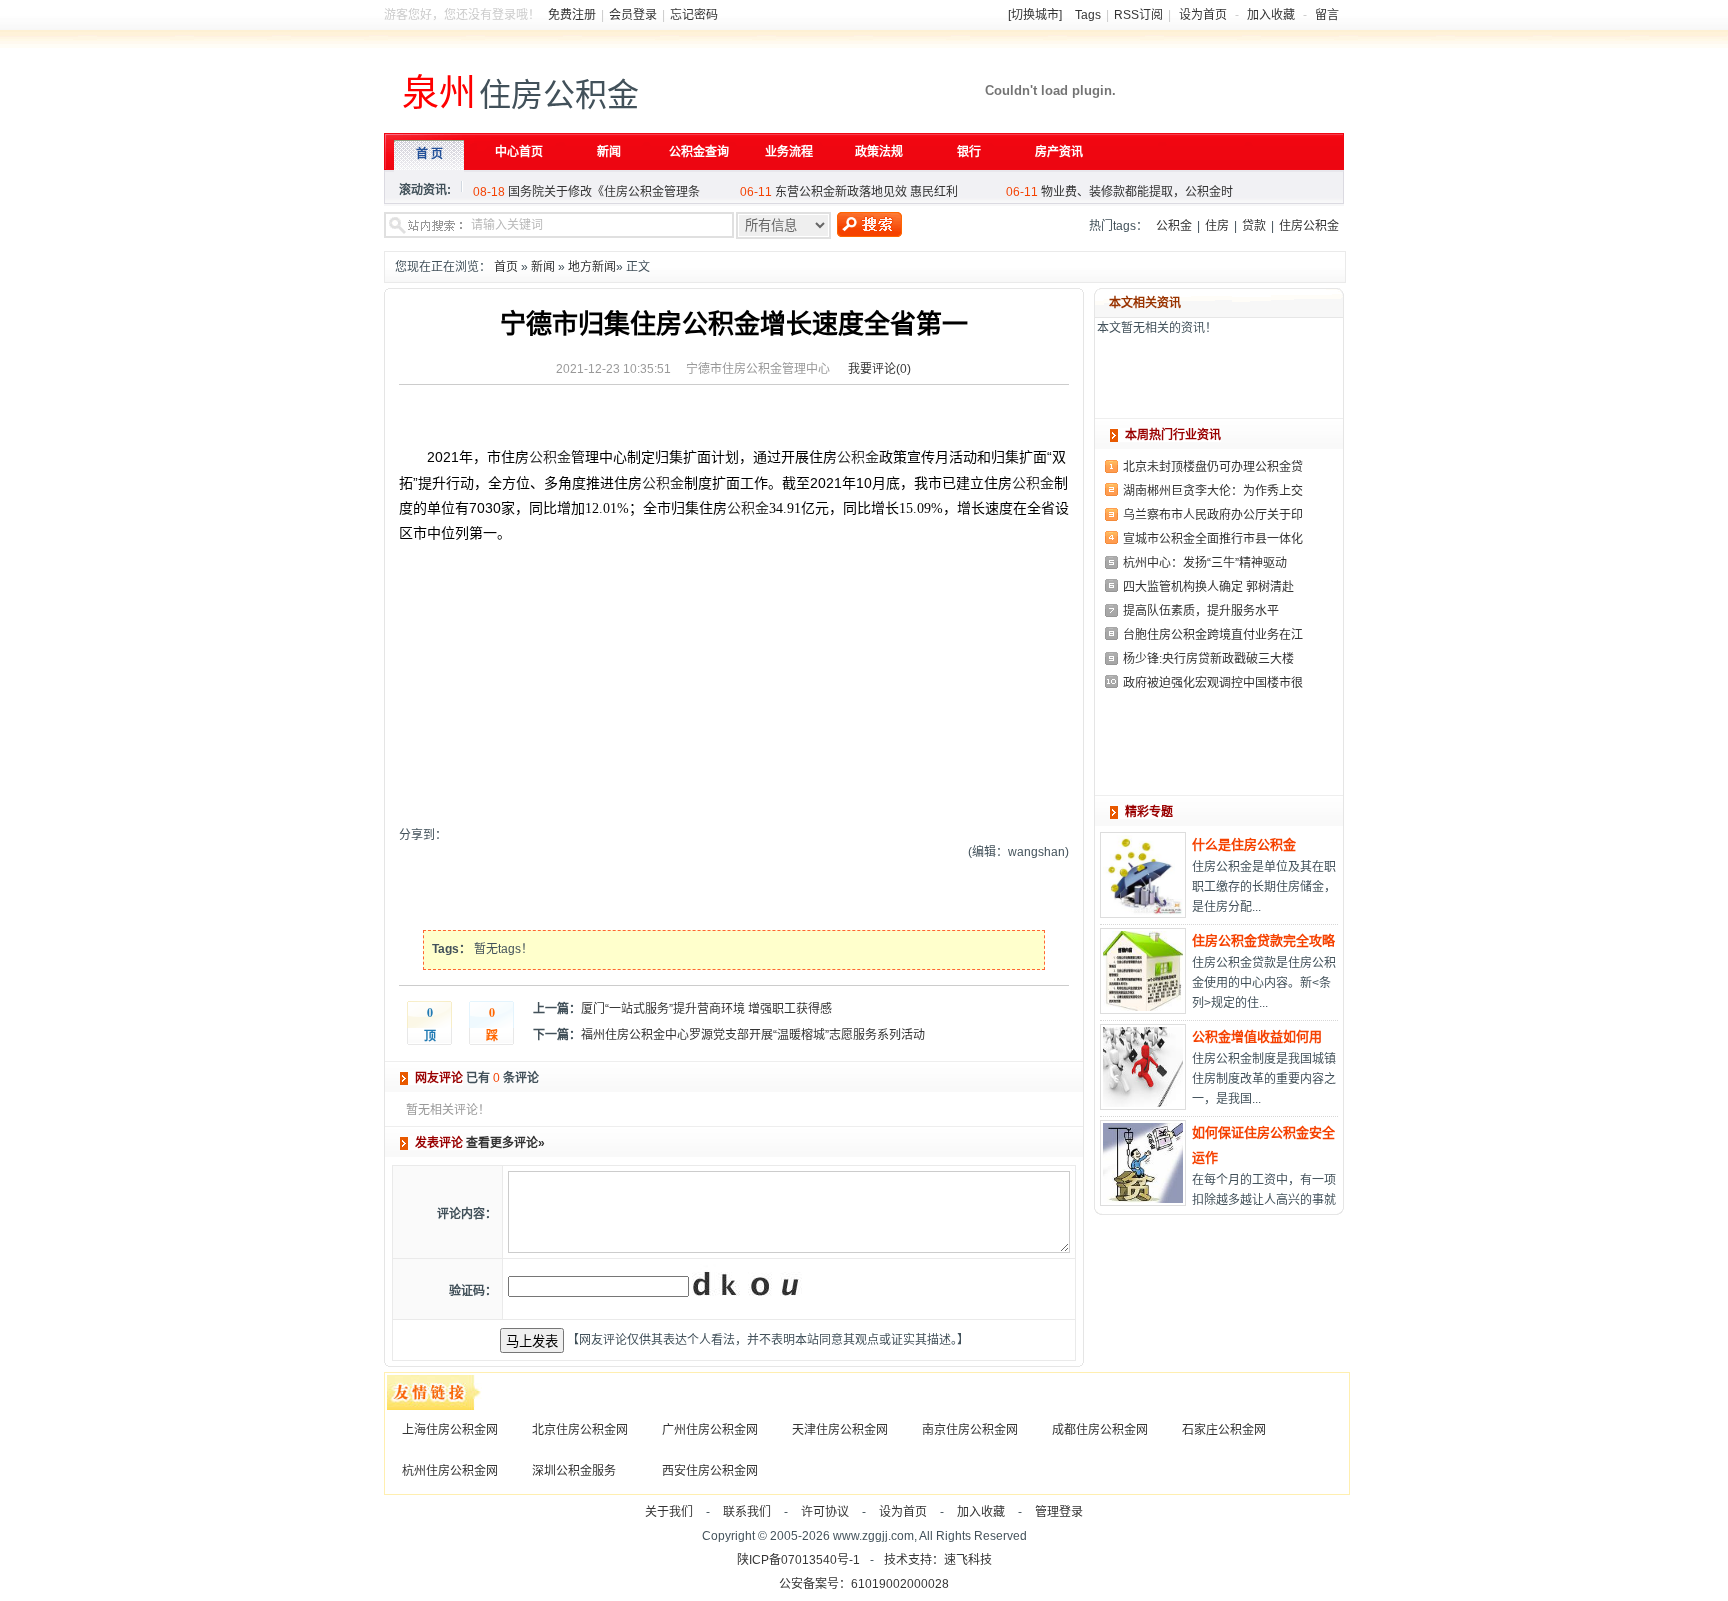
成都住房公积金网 (1100, 1430)
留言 (1327, 15)
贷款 (1254, 226)
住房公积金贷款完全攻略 (1263, 940)
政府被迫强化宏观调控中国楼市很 (1213, 683)
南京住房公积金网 (970, 1430)
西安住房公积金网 (710, 1471)
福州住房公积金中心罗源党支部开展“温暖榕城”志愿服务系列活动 (753, 1035)
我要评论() (879, 369)
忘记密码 (694, 15)
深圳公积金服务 (574, 1471)
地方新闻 (592, 267)
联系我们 (747, 1512)
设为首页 (1203, 15)
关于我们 (669, 1512)
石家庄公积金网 (1224, 1430)
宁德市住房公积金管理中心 (758, 369)
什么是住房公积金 (1244, 844)
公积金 (1174, 226)
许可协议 (825, 1512)
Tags (1088, 15)
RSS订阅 (1138, 15)
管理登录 (1059, 1512)
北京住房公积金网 (580, 1430)
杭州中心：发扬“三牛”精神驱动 (1205, 563)
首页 (506, 267)
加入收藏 (1271, 15)
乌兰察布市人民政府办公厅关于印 (1213, 515)
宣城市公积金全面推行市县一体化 (1213, 539)
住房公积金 (1309, 226)
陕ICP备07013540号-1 (798, 1560)
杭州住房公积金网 (450, 1471)
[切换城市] (1035, 15)
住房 (1217, 226)
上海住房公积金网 (450, 1430)
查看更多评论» (505, 1143)
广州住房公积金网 (710, 1430)
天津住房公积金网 (840, 1430)
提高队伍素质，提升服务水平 (1201, 611)
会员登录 (633, 15)
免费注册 (572, 15)
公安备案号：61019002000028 (864, 1584)
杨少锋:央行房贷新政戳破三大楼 (1208, 659)
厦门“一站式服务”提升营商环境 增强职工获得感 (706, 1009)
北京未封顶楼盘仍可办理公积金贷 (1213, 467)
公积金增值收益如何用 (1257, 1036)
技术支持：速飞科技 (938, 1560)
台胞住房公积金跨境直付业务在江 (1213, 635)
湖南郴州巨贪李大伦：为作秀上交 (1213, 491)
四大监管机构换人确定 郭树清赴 (1208, 587)
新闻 (543, 267)
